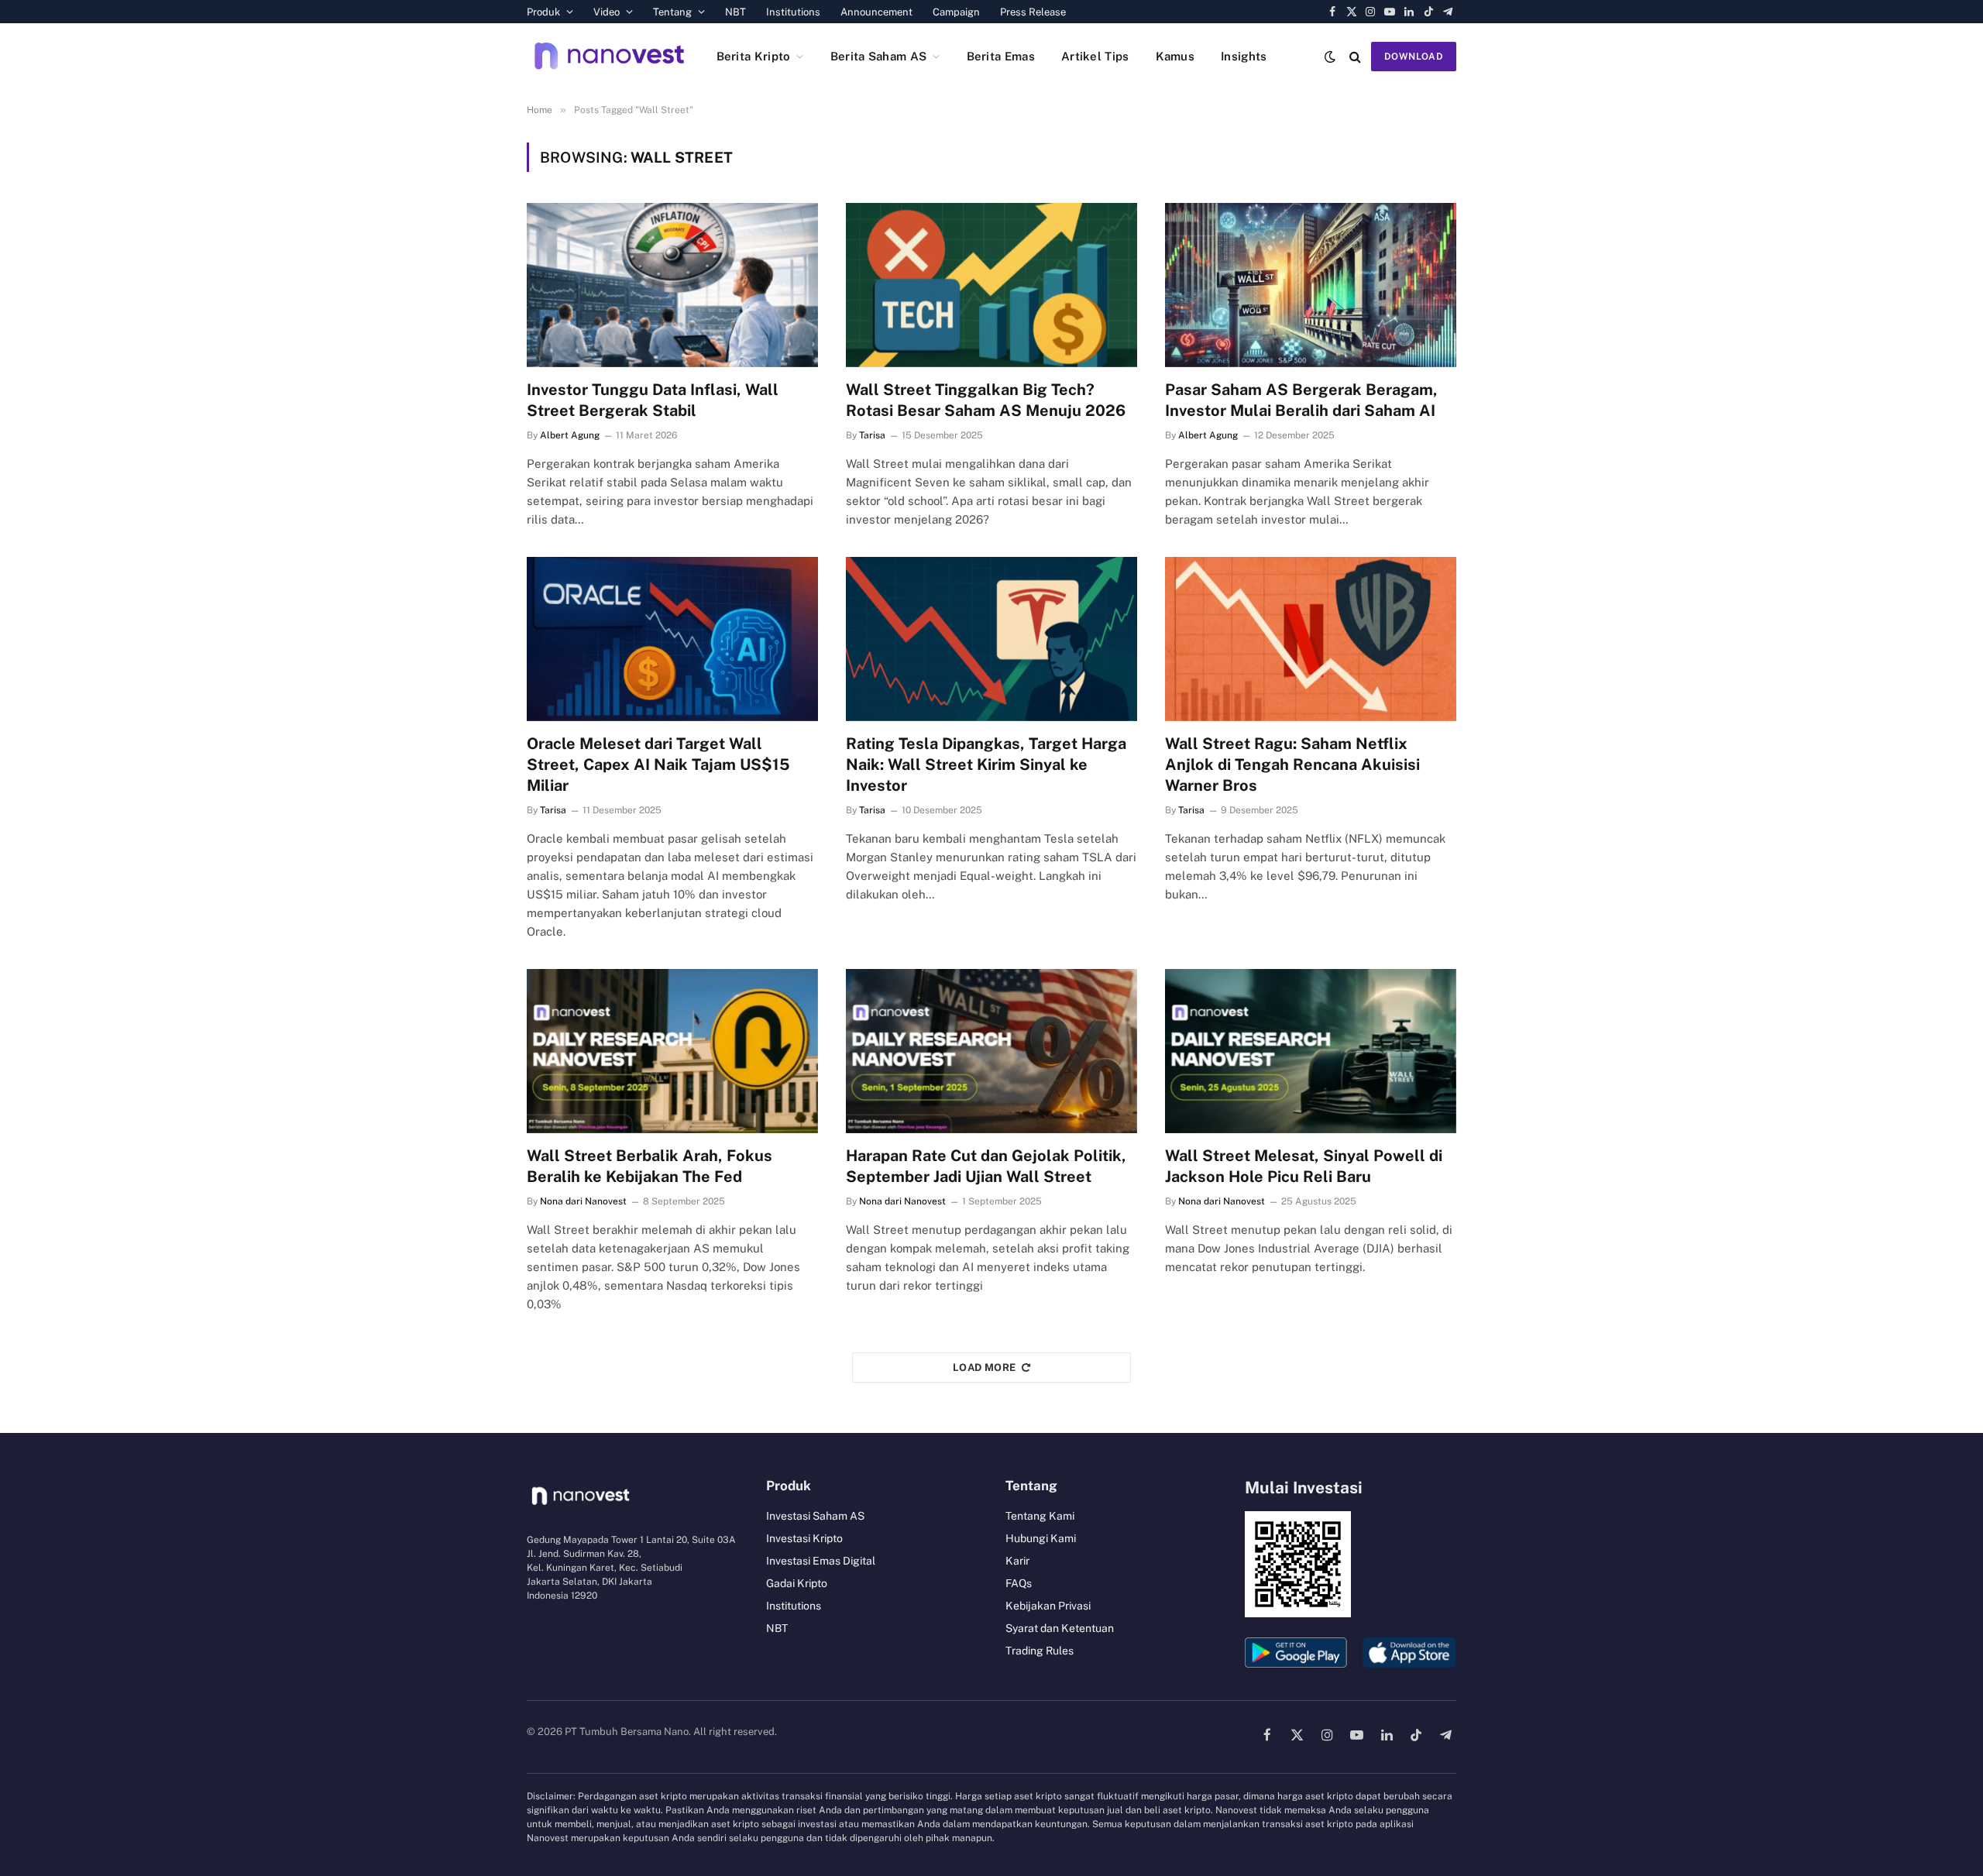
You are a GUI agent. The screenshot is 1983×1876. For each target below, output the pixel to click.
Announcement (876, 12)
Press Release (1033, 12)
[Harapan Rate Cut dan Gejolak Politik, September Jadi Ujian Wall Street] (991, 1051)
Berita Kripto (754, 56)
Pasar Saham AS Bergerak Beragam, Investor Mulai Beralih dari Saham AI (1301, 400)
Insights (1244, 56)
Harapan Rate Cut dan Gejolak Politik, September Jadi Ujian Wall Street (986, 1166)
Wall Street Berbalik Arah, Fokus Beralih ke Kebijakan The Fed (650, 1166)
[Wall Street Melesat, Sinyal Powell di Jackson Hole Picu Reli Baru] (1311, 1051)
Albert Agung (570, 435)
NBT (735, 12)
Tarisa (872, 435)
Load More (985, 1367)
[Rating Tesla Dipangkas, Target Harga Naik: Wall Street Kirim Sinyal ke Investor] (991, 639)
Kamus (1175, 56)
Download (1414, 57)
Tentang (672, 12)
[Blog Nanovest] (609, 56)
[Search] (1355, 56)
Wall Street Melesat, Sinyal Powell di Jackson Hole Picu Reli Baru (1304, 1166)
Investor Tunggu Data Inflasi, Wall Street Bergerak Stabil (653, 400)
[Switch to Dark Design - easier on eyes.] (1330, 57)
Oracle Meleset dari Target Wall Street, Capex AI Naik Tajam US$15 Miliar (658, 764)
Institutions (793, 12)
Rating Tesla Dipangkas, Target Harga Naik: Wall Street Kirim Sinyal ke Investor (986, 764)
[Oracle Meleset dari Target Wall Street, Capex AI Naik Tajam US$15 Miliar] (672, 639)
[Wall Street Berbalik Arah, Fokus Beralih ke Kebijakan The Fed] (672, 1051)
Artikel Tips (1095, 56)
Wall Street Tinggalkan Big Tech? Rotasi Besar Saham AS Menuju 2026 (986, 400)
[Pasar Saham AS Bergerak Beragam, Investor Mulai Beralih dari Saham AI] (1311, 285)
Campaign (956, 12)
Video (607, 12)
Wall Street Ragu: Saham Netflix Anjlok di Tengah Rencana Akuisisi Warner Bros (1292, 764)
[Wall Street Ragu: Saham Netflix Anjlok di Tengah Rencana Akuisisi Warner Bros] (1311, 639)
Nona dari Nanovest (583, 1201)
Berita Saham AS (879, 56)
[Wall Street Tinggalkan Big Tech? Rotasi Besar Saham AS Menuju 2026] (991, 285)
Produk (543, 12)
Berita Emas (1001, 56)
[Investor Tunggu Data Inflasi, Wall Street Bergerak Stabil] (672, 285)
